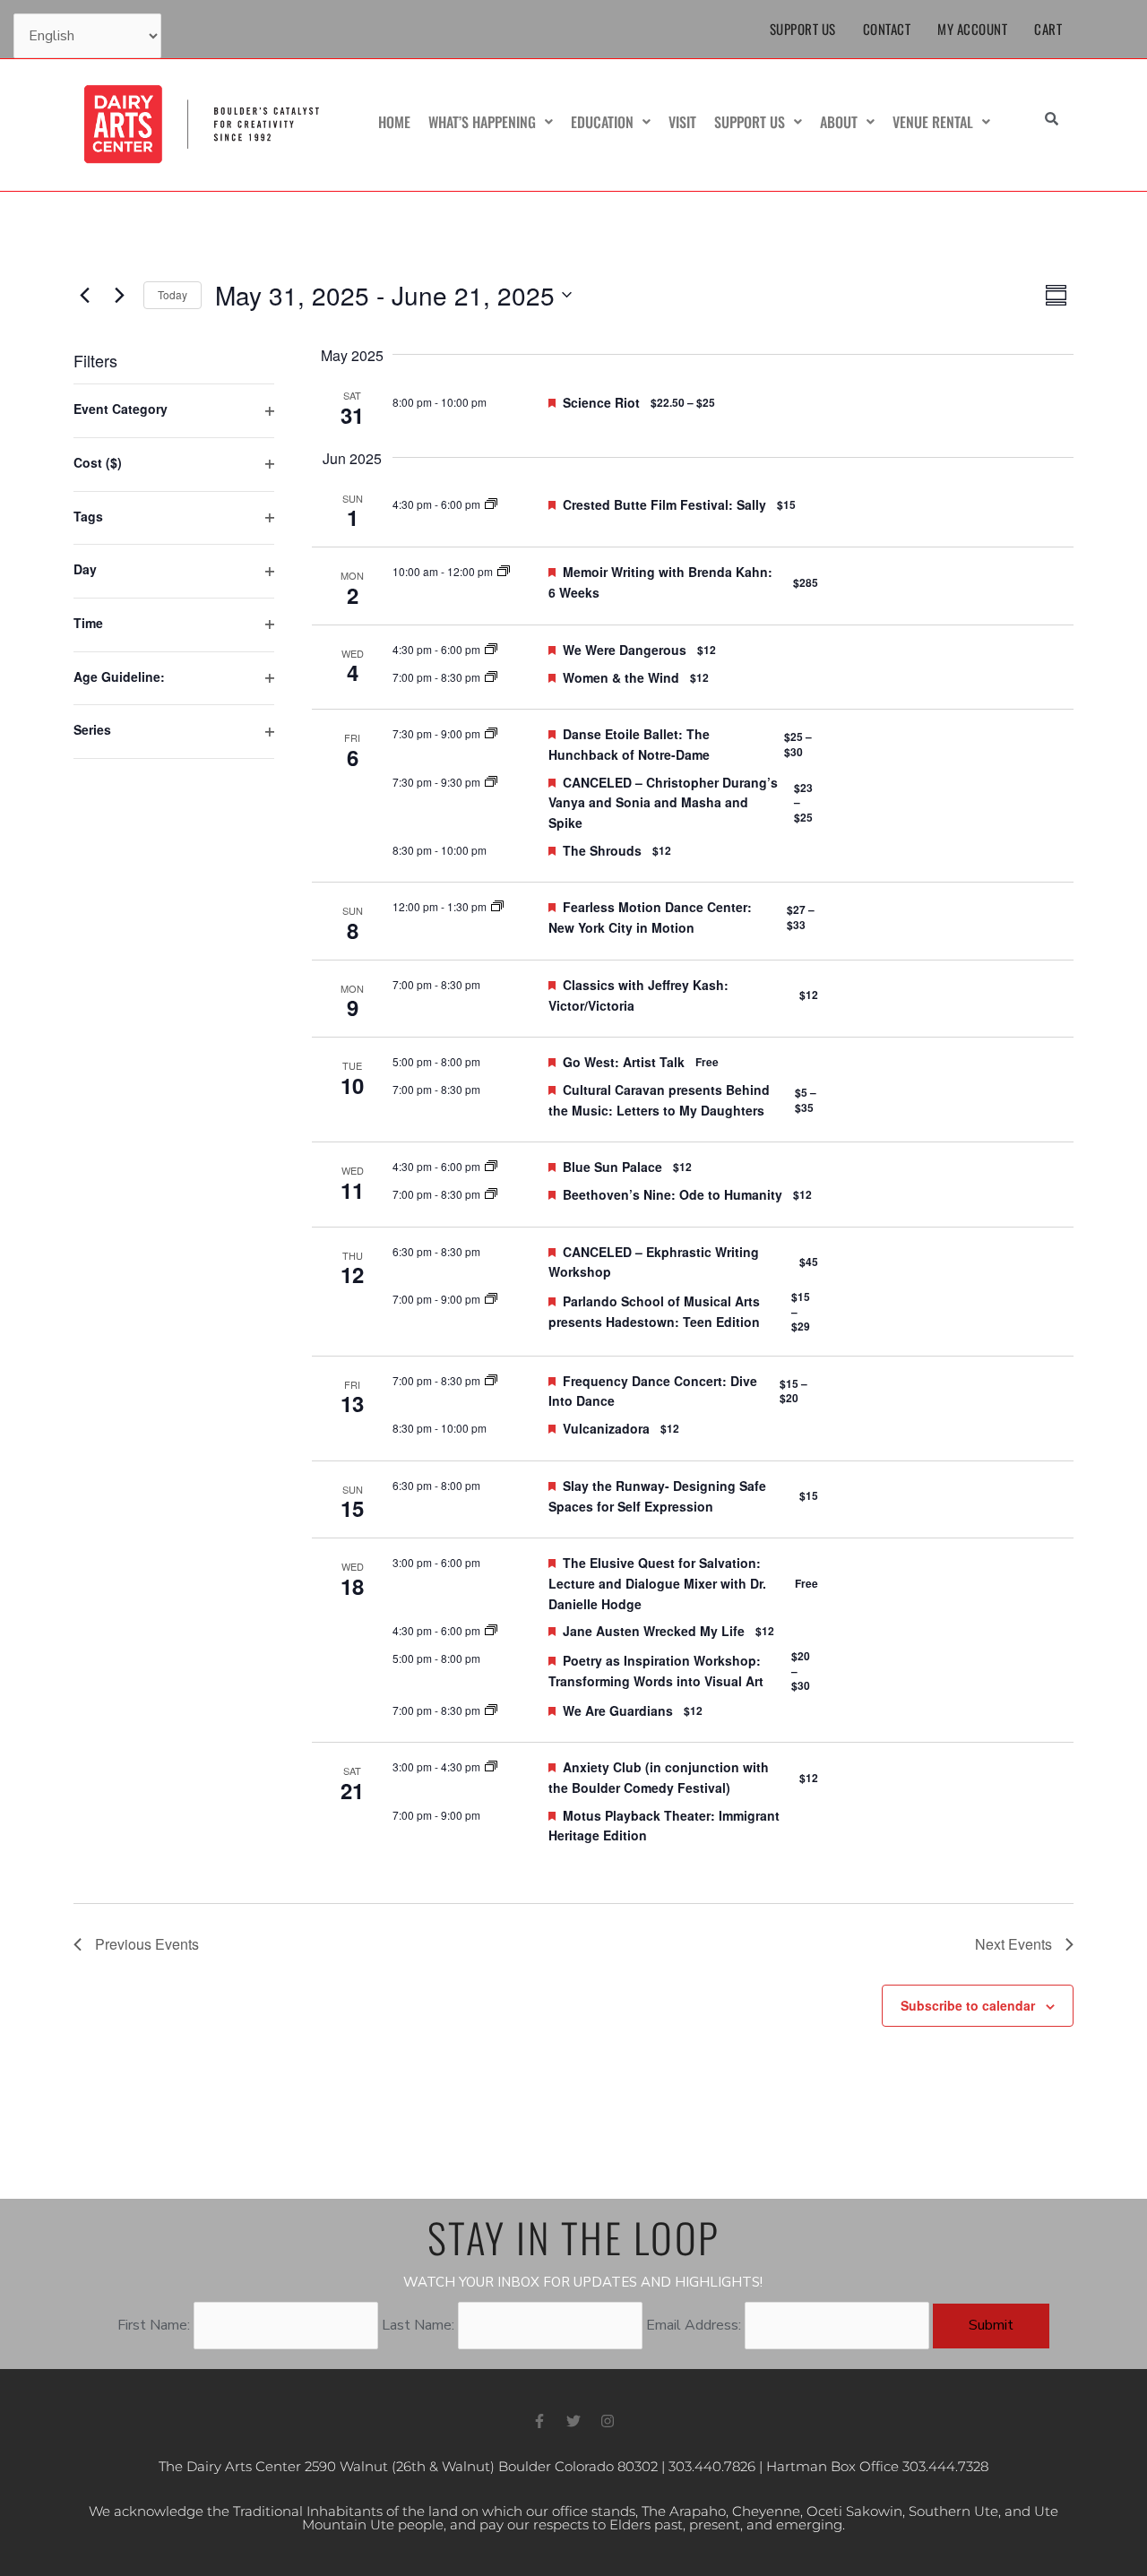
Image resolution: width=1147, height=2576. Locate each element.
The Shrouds (602, 850)
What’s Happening (482, 122)
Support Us (803, 29)
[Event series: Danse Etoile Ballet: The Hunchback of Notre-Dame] (491, 733)
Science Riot (601, 402)
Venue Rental (933, 122)
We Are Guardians (618, 1710)
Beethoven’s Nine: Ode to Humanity (673, 1194)
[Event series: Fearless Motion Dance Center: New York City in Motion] (497, 906)
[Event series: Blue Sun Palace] (491, 1166)
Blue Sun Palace (612, 1167)
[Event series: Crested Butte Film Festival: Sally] (491, 504)
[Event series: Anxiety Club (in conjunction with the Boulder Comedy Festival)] (491, 1766)
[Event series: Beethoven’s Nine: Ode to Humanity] (491, 1194)
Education (602, 122)
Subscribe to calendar (968, 2005)
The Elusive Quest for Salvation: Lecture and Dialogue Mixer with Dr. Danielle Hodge (657, 1583)
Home (394, 122)
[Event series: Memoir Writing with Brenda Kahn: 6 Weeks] (504, 571)
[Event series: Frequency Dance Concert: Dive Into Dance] (491, 1380)
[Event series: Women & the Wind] (491, 677)
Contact (887, 29)
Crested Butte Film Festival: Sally (664, 504)
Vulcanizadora (606, 1428)
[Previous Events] (84, 295)
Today (172, 294)
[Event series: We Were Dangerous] (491, 649)
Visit (682, 122)
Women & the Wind (621, 677)
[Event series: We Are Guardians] (491, 1710)
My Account (972, 29)
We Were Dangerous (625, 650)
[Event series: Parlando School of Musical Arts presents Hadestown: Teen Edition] (491, 1299)
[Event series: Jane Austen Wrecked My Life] (491, 1630)
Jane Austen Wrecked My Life (654, 1631)
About (839, 122)
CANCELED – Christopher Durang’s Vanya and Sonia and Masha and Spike (663, 802)
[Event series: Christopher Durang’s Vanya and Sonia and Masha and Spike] (491, 782)
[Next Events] (119, 295)
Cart (1048, 29)
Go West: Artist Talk (624, 1062)
